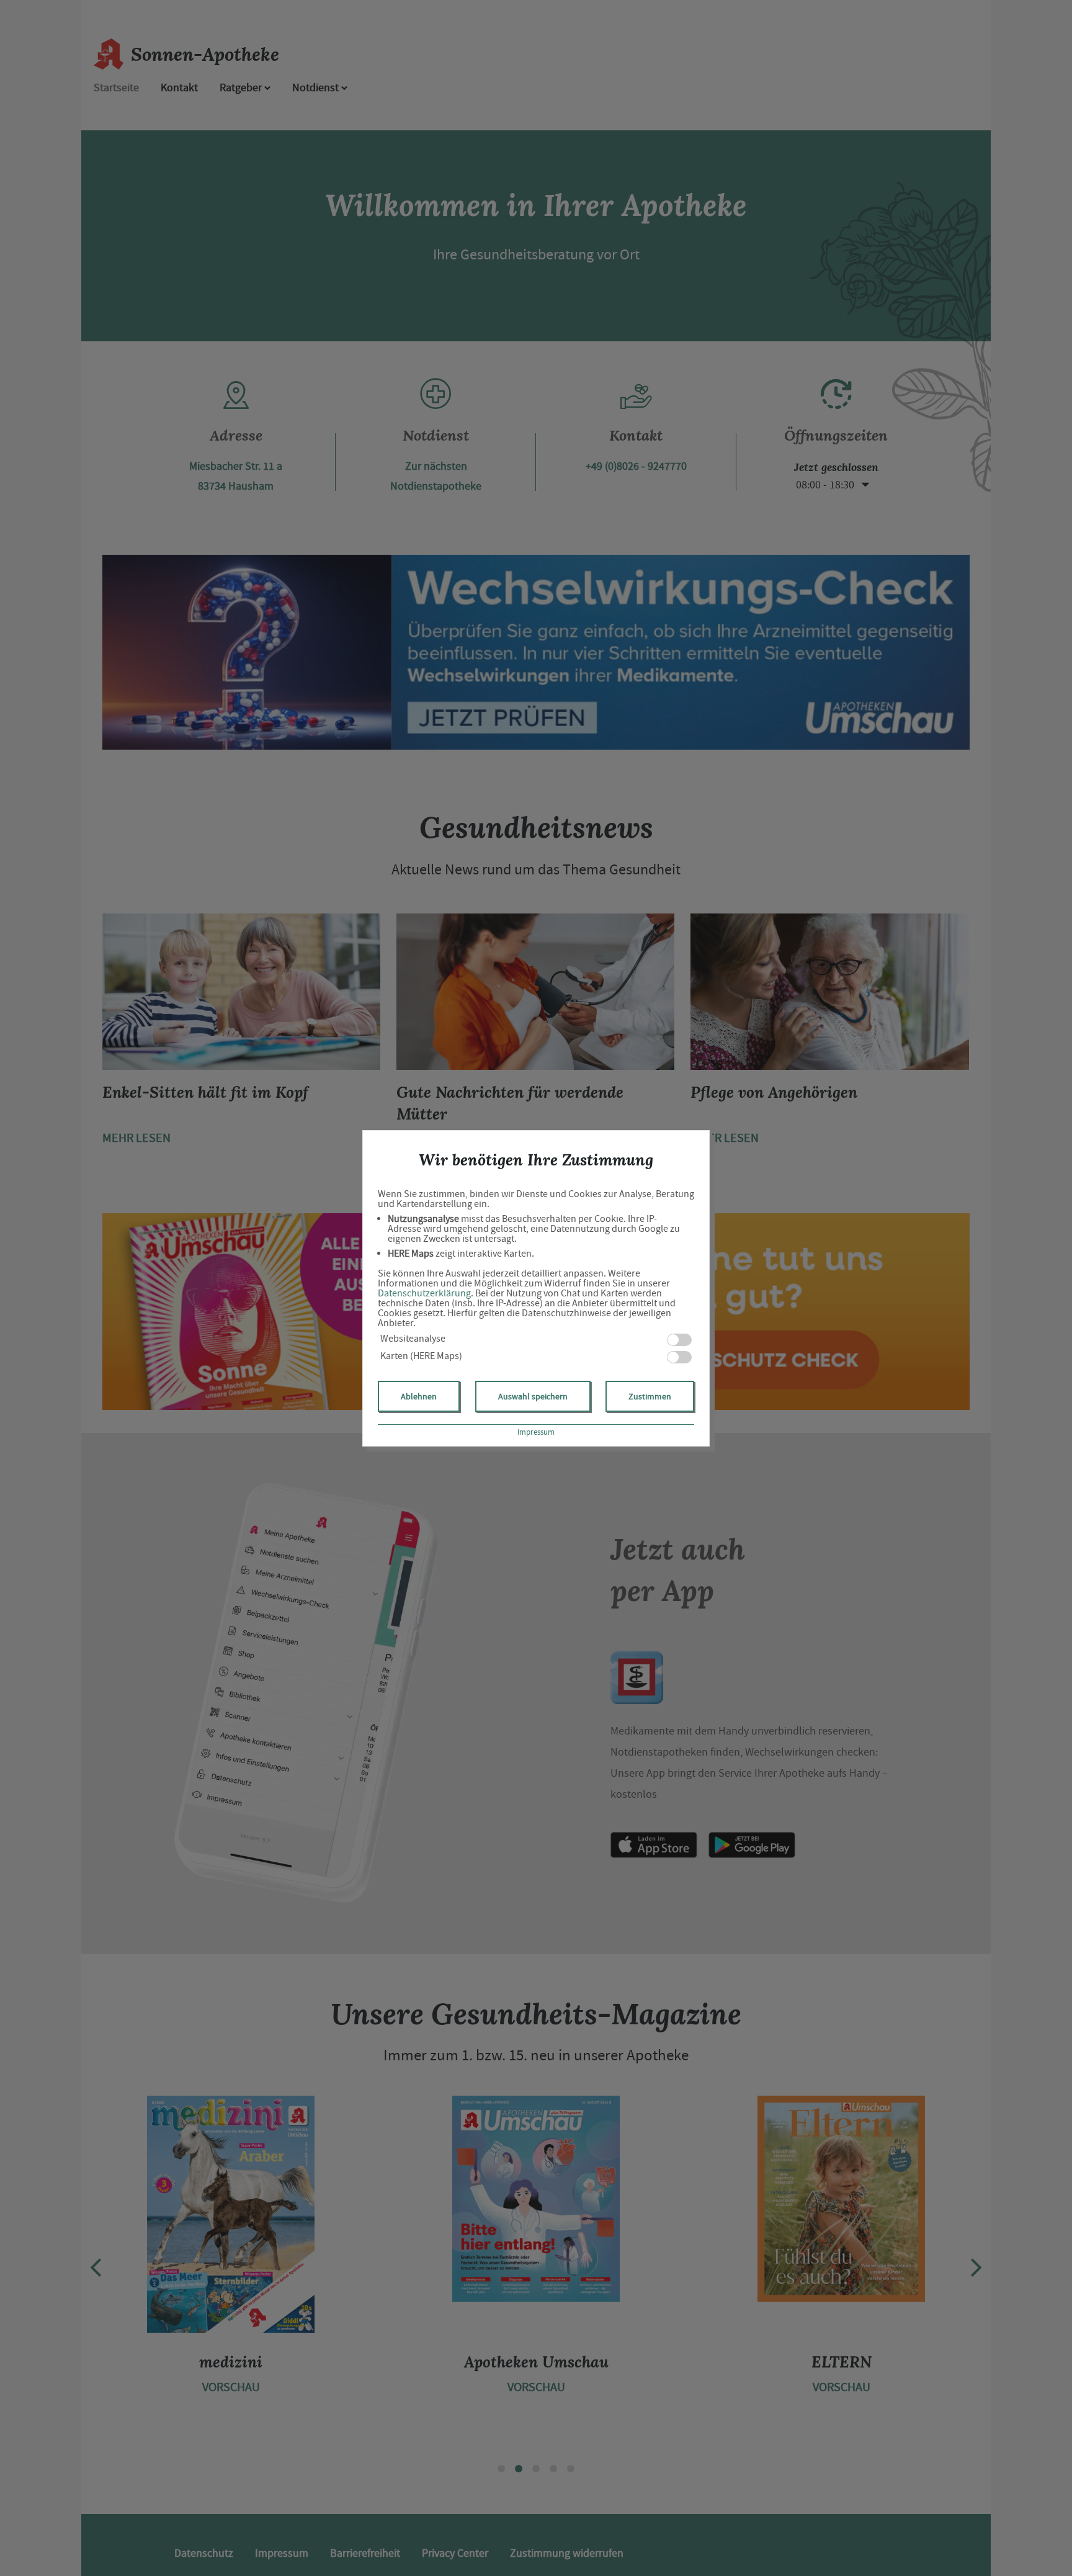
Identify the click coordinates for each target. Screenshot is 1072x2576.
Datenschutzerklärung (424, 1293)
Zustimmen (650, 1396)
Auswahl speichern (533, 1396)
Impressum (536, 1432)
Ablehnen (419, 1396)
